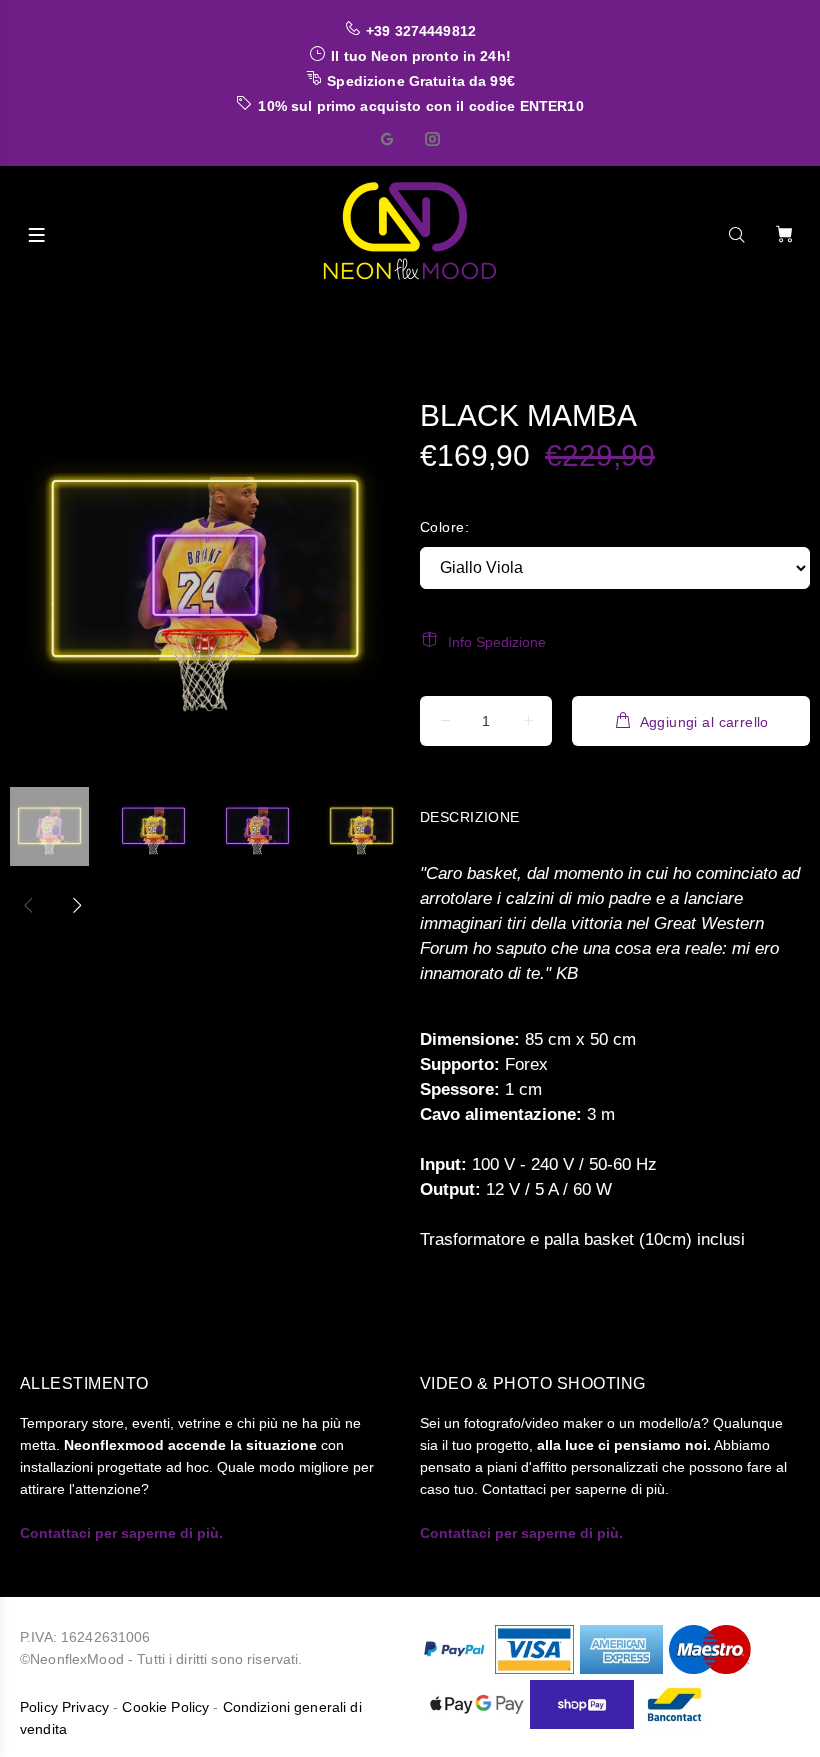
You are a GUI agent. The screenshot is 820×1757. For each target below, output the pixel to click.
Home (51, 317)
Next (76, 905)
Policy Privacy (64, 1707)
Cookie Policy (165, 1707)
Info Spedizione (497, 642)
